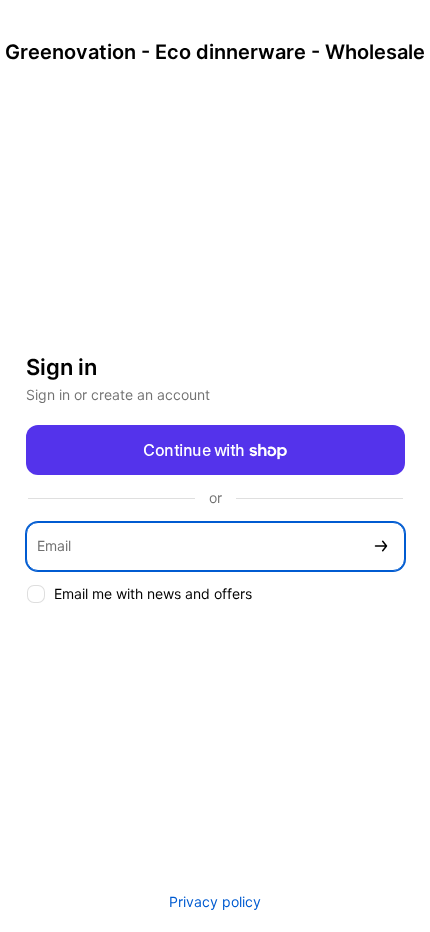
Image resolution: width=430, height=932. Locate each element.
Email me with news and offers (153, 593)
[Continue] (381, 546)
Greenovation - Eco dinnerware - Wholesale (215, 52)
